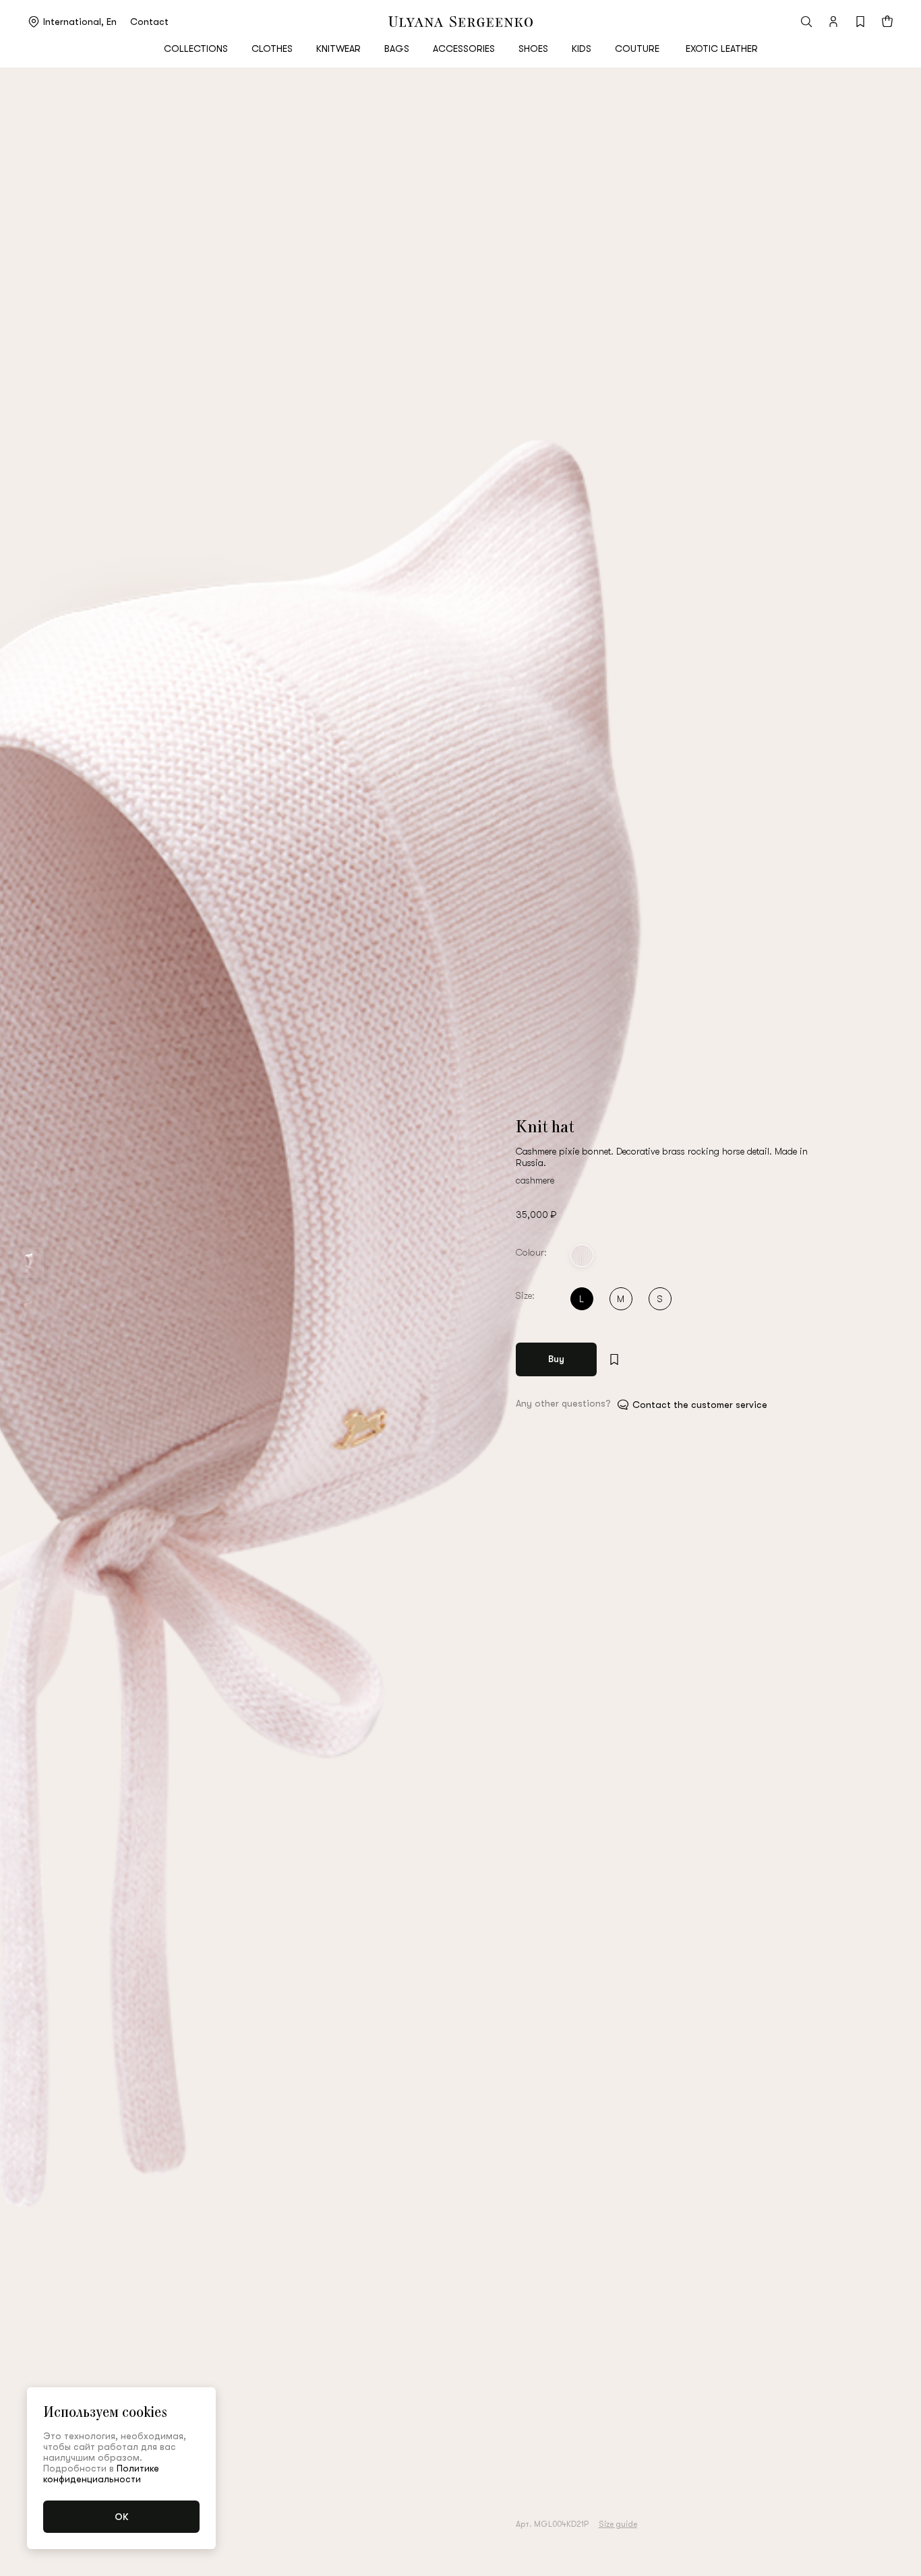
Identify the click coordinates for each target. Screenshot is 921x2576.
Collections (196, 49)
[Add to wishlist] (614, 1359)
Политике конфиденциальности (101, 2474)
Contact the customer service (700, 1405)
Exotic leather (722, 49)
